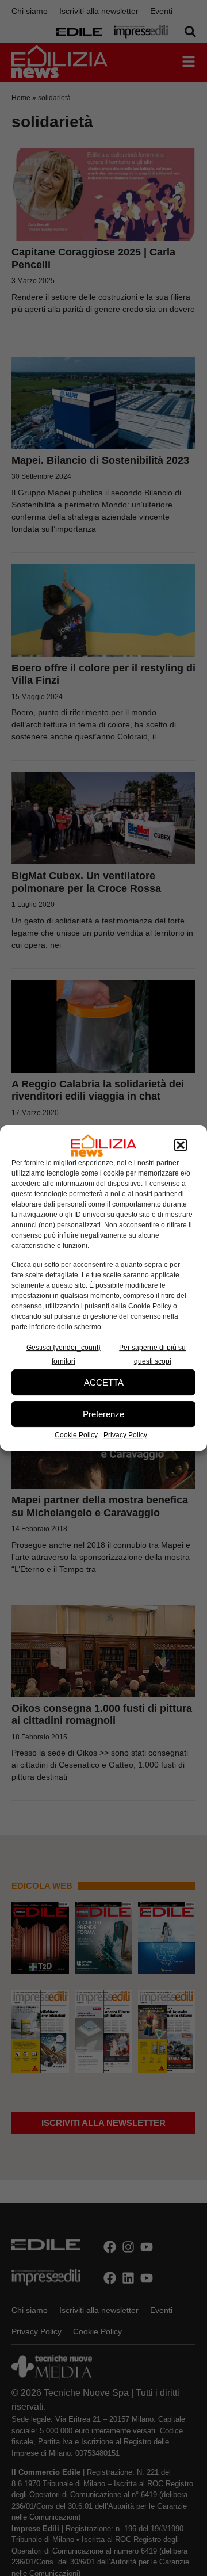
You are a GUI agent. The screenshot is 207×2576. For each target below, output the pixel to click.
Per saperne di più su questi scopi (152, 1354)
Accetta (104, 1382)
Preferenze (103, 1414)
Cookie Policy (76, 1435)
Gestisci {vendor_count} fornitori (64, 1354)
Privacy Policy (125, 1435)
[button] (181, 1146)
